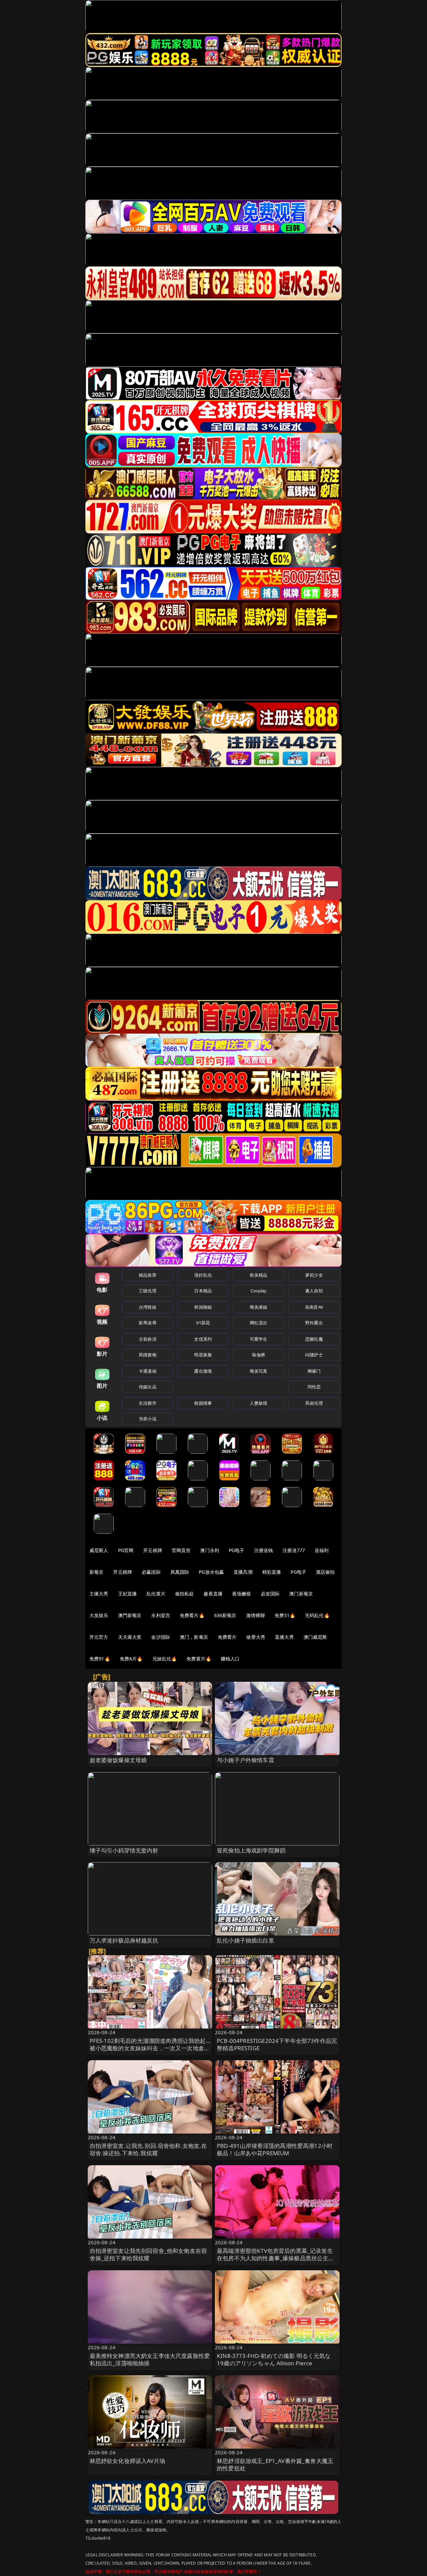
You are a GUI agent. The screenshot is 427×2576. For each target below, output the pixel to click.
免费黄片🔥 (199, 1659)
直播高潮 (243, 1572)
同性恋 (314, 1387)
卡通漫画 (148, 1371)
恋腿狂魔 (314, 1339)
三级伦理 (148, 1291)
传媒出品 (148, 1387)
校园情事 (203, 1403)
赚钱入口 (230, 1659)
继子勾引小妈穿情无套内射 (124, 1850)
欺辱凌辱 (148, 1323)
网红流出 (259, 1323)
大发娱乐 (99, 1615)
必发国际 (270, 1594)
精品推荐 (148, 1275)
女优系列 (203, 1339)
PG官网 (126, 1550)
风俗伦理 (314, 1403)
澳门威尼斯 (315, 1637)
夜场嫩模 (242, 1594)
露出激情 (203, 1371)
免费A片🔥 (131, 1659)
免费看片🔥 (192, 1615)
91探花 (203, 1323)
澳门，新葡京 (194, 1637)
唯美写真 (259, 1371)
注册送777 (294, 1550)
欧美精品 (259, 1275)
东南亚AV (314, 1307)
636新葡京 (225, 1615)
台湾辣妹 (148, 1307)
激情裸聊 (256, 1615)
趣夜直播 (213, 1594)
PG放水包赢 (211, 1572)
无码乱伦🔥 (317, 1615)
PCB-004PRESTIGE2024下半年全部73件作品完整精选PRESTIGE (277, 2044)
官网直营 (181, 1550)
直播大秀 (284, 1637)
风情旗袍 (148, 1355)
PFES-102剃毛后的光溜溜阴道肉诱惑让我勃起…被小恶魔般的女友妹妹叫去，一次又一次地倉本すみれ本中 (150, 2048)
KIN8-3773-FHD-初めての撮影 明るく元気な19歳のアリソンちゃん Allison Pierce (274, 2359)
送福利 (322, 1550)
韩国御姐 (203, 1307)
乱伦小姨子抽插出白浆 (246, 1940)
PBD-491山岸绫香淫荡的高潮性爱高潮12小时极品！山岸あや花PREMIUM (275, 2149)
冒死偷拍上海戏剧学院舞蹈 (251, 1850)
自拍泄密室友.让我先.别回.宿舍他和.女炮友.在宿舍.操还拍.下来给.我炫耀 (148, 2149)
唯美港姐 (259, 1307)
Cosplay (259, 1291)
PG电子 (237, 1550)
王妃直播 (128, 1594)
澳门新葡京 (301, 1594)
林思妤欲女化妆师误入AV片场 (127, 2461)
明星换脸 (203, 1355)
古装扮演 (148, 1339)
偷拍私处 (185, 1594)
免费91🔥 (100, 1659)
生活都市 (148, 1403)
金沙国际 (161, 1637)
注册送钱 (264, 1550)
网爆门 (314, 1371)
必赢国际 (151, 1572)
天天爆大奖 (130, 1637)
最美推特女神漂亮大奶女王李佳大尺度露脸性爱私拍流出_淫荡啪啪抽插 (150, 2359)
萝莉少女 (314, 1275)
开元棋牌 (153, 1550)
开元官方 (99, 1637)
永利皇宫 (161, 1615)
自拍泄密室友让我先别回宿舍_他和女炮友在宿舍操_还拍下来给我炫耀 (148, 2254)
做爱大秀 (256, 1637)
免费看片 (227, 1637)
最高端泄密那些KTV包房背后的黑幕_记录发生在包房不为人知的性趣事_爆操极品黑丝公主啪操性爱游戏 (276, 2258)
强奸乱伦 (203, 1275)
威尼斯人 (99, 1550)
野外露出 (314, 1323)
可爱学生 (259, 1339)
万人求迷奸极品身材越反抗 (124, 1940)
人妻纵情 (259, 1403)
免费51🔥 (285, 1615)
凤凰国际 (180, 1572)
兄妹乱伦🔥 (165, 1659)
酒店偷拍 (325, 1572)
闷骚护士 (314, 1355)
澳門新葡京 (130, 1615)
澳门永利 (210, 1550)
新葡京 (96, 1572)
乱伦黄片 (156, 1594)
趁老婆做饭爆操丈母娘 (118, 1760)
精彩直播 (272, 1572)
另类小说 (148, 1419)
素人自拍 (314, 1291)
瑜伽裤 (258, 1355)
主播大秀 (99, 1594)
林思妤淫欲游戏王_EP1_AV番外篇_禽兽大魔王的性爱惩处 (275, 2464)
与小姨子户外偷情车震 (246, 1760)
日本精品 (203, 1291)
